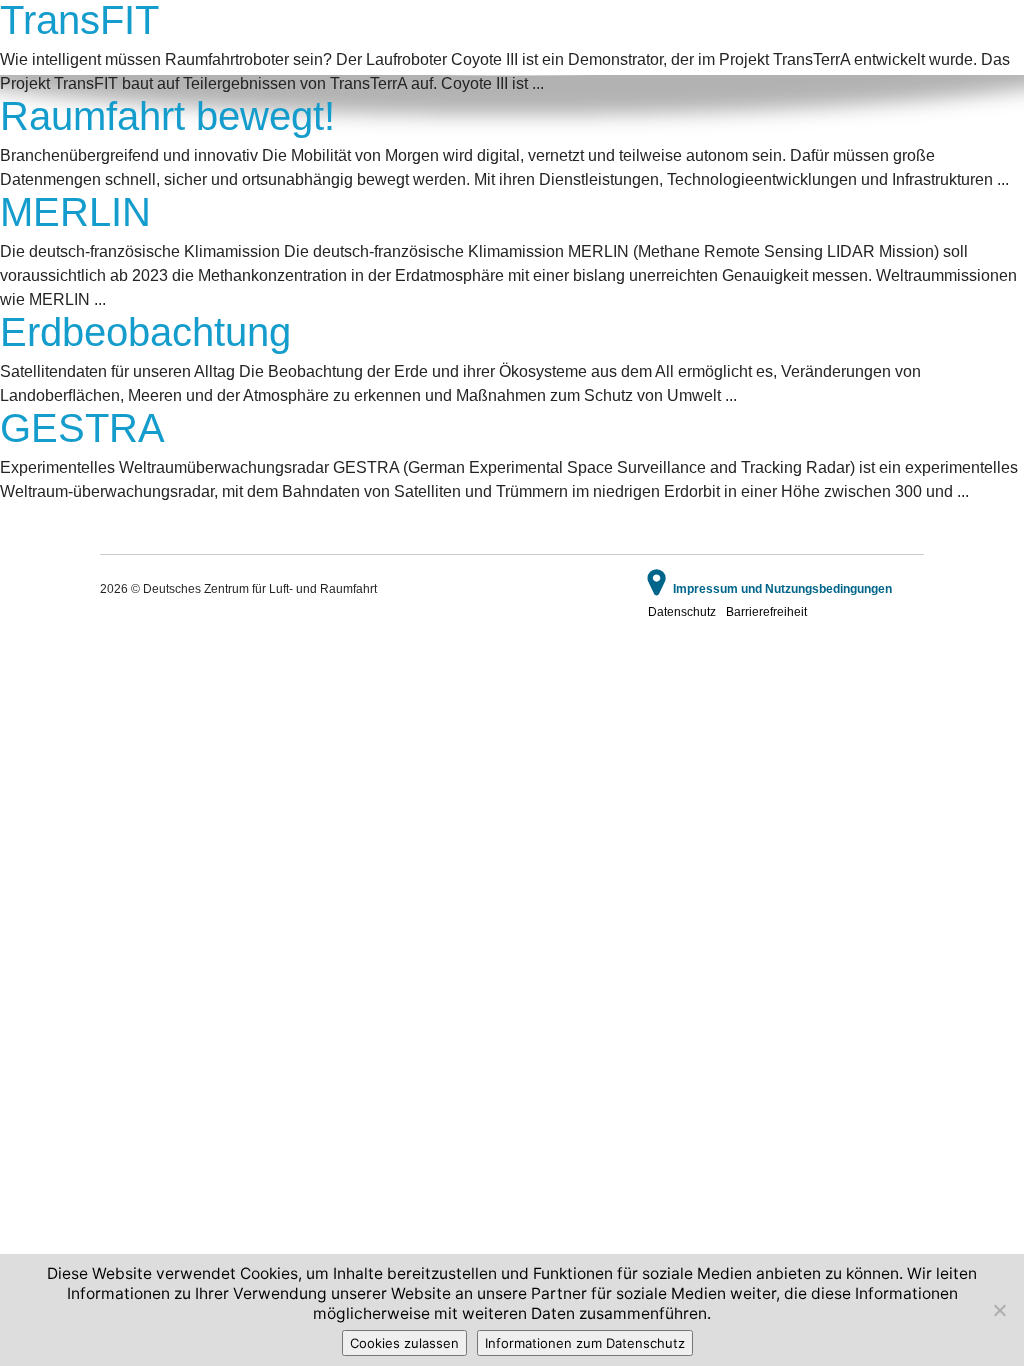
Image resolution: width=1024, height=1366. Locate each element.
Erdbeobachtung (145, 332)
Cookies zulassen (404, 1343)
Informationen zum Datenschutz (585, 1343)
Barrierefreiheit (766, 612)
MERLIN (75, 212)
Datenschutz (682, 612)
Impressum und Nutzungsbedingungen (782, 589)
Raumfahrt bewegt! (167, 116)
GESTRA (82, 428)
